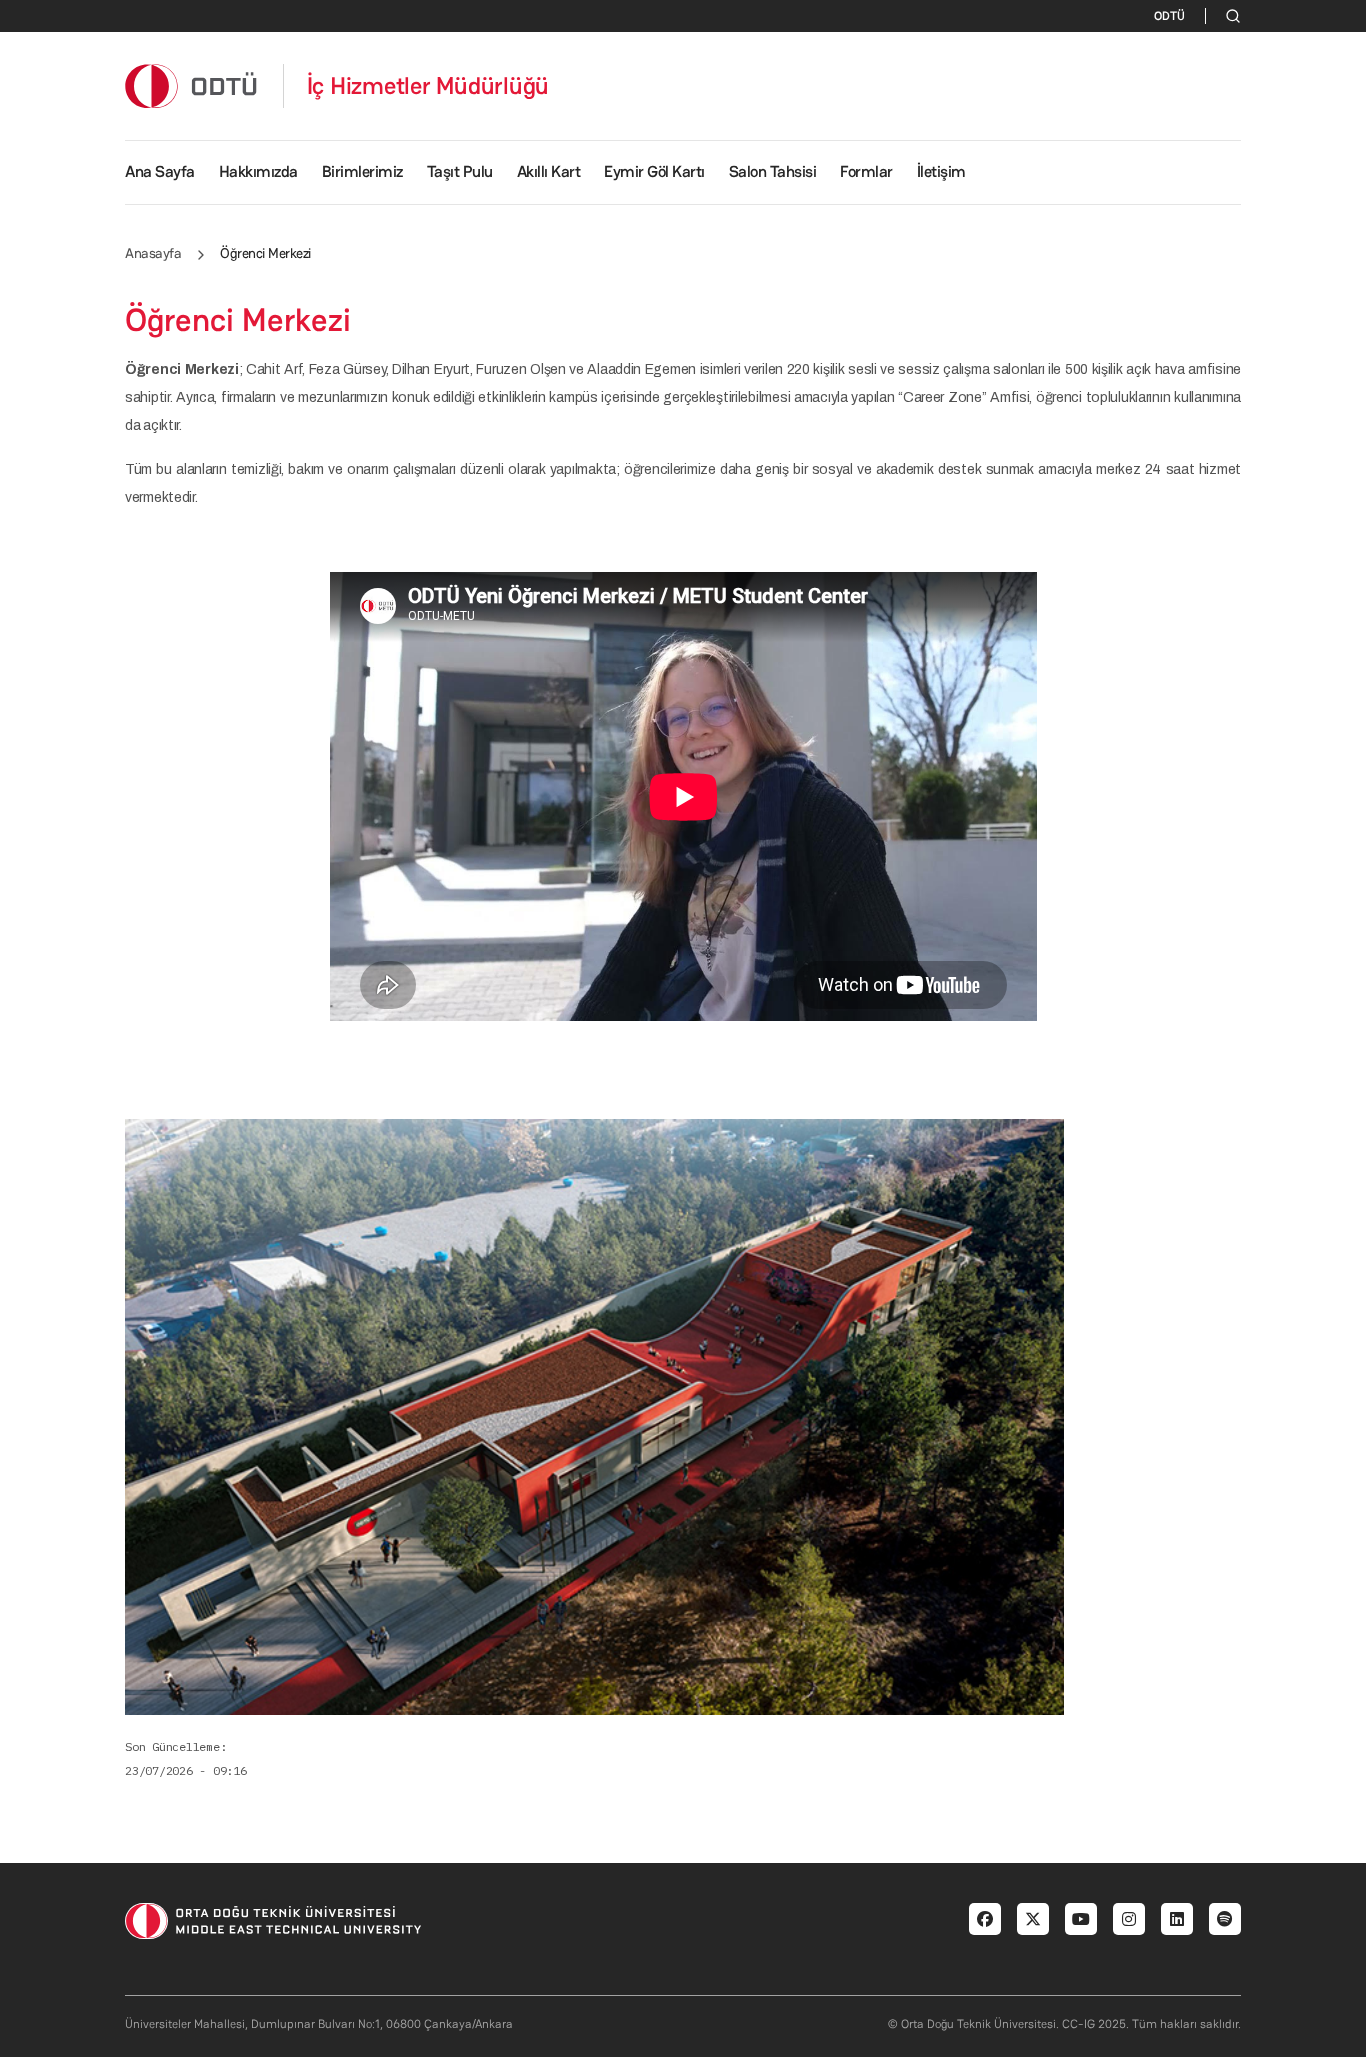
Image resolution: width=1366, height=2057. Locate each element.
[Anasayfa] (192, 85)
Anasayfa (153, 253)
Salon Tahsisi (773, 171)
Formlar (866, 171)
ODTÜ (1169, 16)
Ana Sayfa (160, 171)
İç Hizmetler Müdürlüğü (428, 86)
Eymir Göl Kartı (654, 171)
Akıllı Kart (549, 171)
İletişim (941, 171)
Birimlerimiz (362, 171)
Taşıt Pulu (460, 171)
